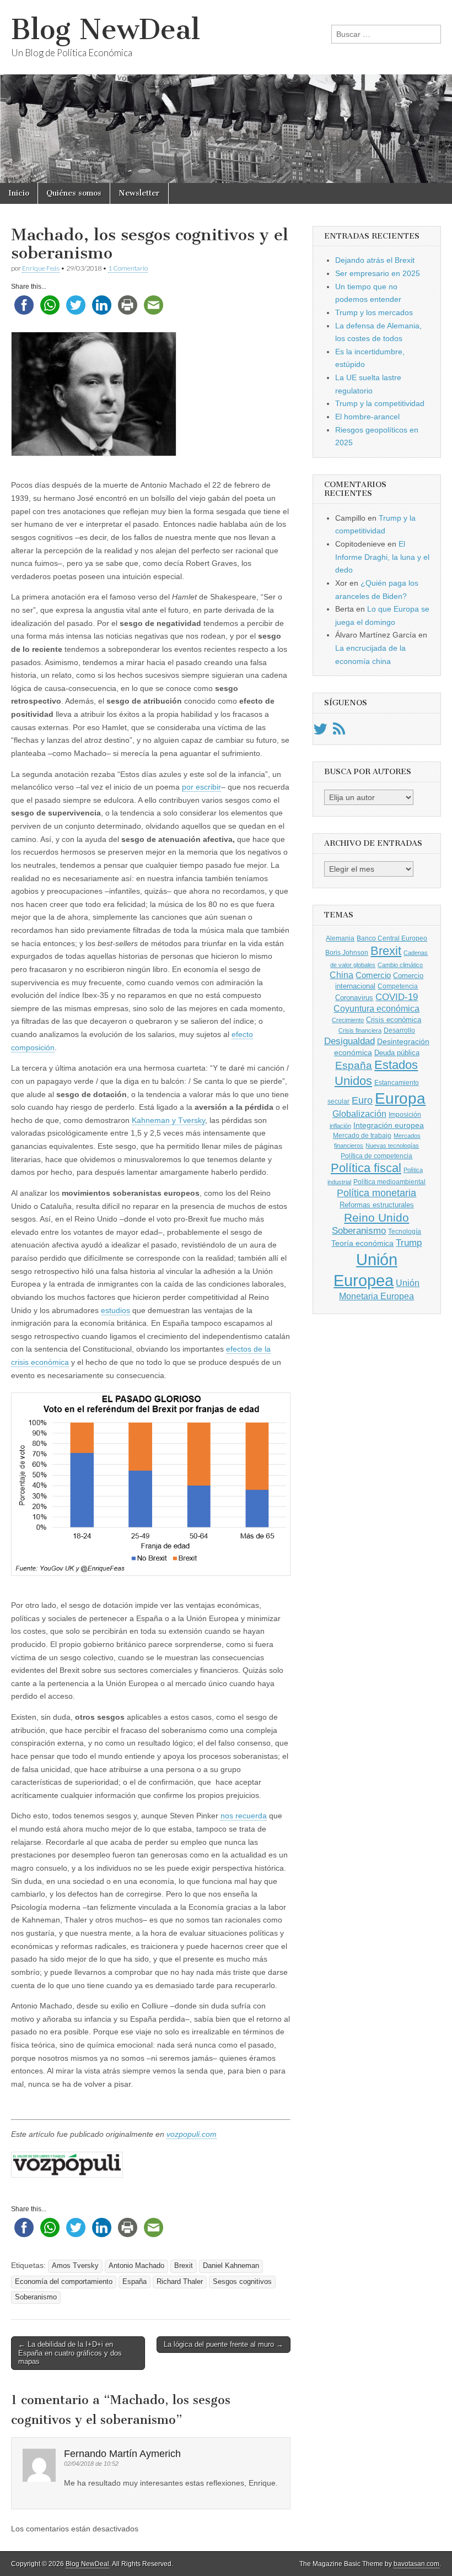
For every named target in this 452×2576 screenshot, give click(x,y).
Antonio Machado (136, 2266)
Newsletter (139, 193)
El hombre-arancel (367, 417)
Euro (362, 1100)
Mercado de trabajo (362, 1136)
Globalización (359, 1114)
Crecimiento (348, 1020)
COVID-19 (397, 997)
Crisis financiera (360, 1030)
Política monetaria (376, 1193)
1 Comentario (128, 268)
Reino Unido (376, 1217)
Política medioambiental (389, 1182)
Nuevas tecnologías (392, 1146)
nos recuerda (244, 1816)
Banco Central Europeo (392, 938)
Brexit (184, 2266)
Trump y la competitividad (380, 403)
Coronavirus (354, 998)
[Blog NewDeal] (226, 91)
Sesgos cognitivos (242, 2282)
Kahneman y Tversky (168, 1120)
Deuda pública (397, 1053)
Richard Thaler (180, 2282)
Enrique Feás (41, 268)
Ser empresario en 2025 (378, 273)
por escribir (201, 787)
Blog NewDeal (106, 29)
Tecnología (405, 1232)
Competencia (398, 986)
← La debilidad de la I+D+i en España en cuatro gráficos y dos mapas (70, 2353)
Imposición (405, 1115)
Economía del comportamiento (64, 2282)
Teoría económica (362, 1243)
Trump (409, 1243)
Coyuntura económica (376, 1008)
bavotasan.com (416, 2564)
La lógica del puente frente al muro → (224, 2344)
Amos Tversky (75, 2266)
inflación (340, 1126)
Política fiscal (366, 1168)
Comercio (373, 975)
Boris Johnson (347, 953)
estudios (115, 1310)
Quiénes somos (74, 193)
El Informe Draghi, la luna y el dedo (382, 557)
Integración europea (389, 1125)
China (341, 975)
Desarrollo (399, 1030)
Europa (400, 1098)
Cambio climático (400, 965)
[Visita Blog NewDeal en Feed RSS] (339, 732)
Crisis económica (394, 1020)
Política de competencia (376, 1156)
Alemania (340, 938)
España (134, 2282)
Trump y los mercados (374, 312)
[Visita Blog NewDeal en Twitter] (320, 732)
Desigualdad (349, 1041)
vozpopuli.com (192, 2134)
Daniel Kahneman (231, 2266)
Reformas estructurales (377, 1205)
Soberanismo (36, 2297)
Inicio (19, 193)
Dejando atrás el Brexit (375, 260)
